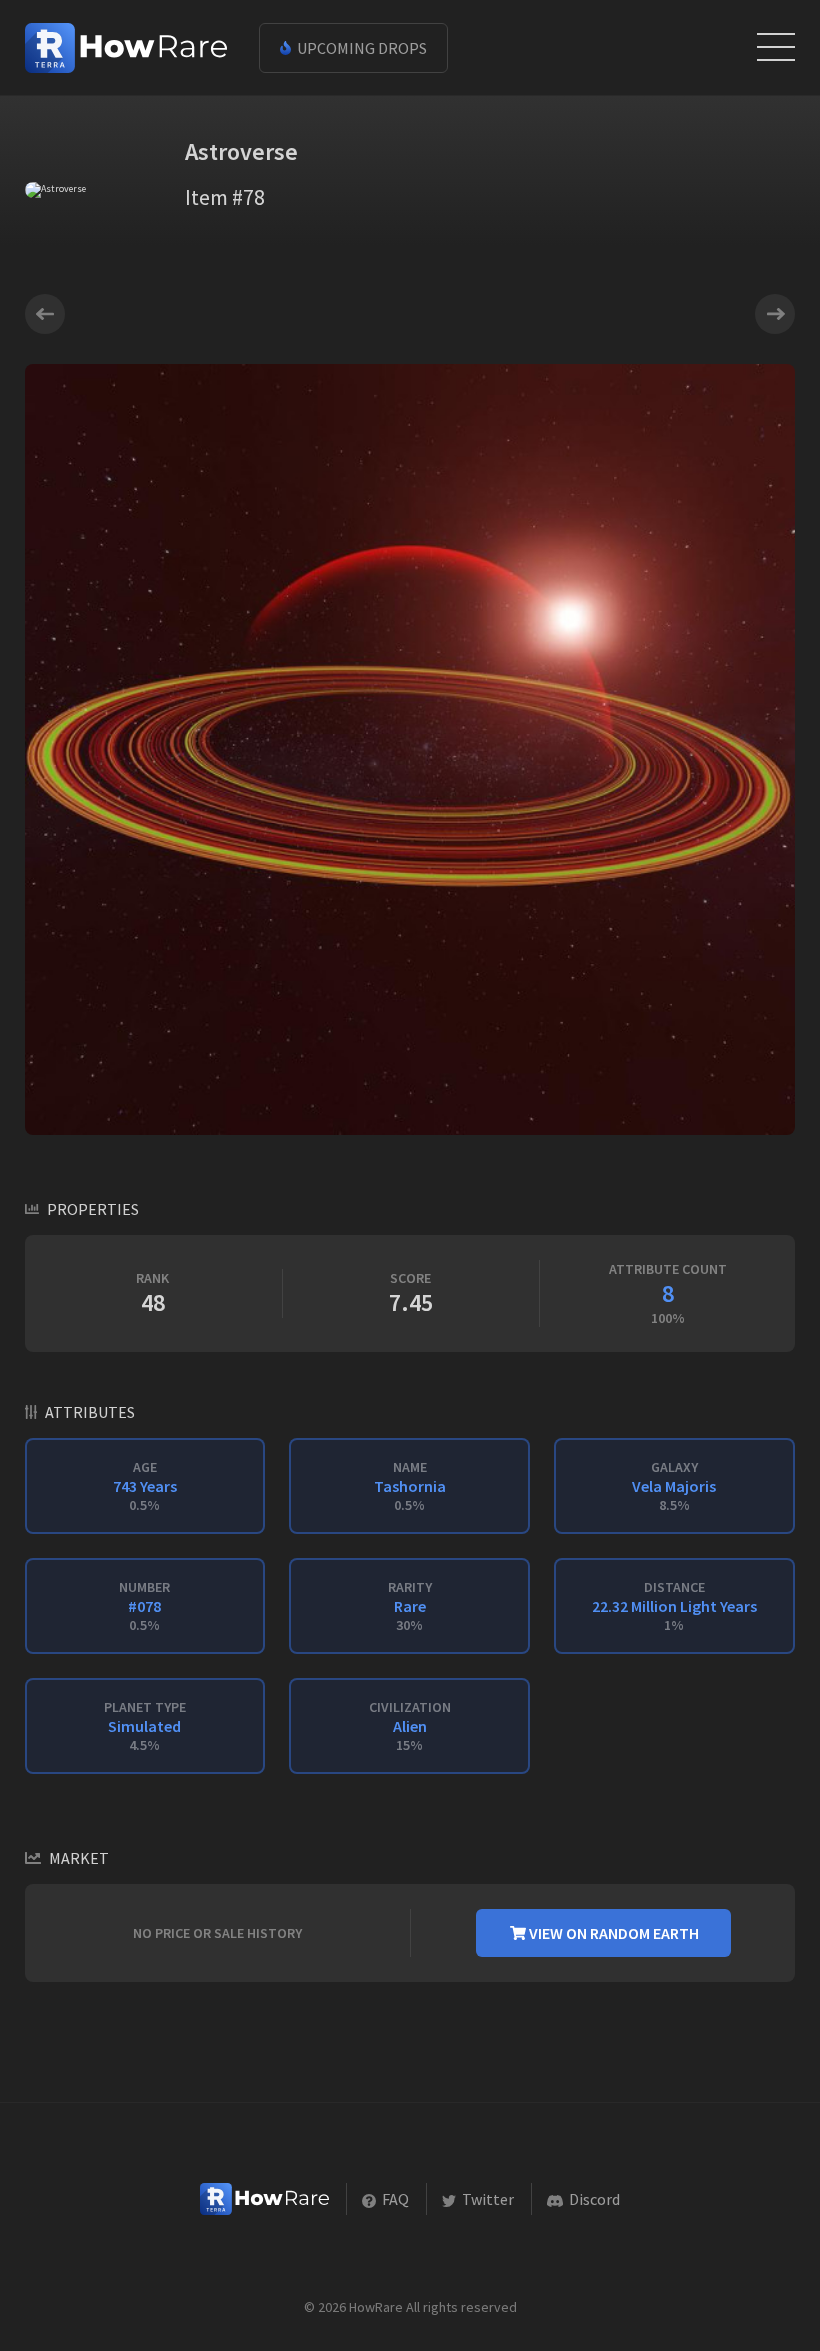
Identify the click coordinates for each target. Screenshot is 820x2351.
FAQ (394, 2199)
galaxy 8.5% (674, 1486)
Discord (593, 2199)
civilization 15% (410, 1726)
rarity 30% (410, 1606)
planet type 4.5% (145, 1726)
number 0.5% (144, 1606)
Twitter (486, 2199)
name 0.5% (410, 1486)
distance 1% (674, 1606)
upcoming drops (360, 48)
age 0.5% (145, 1486)
